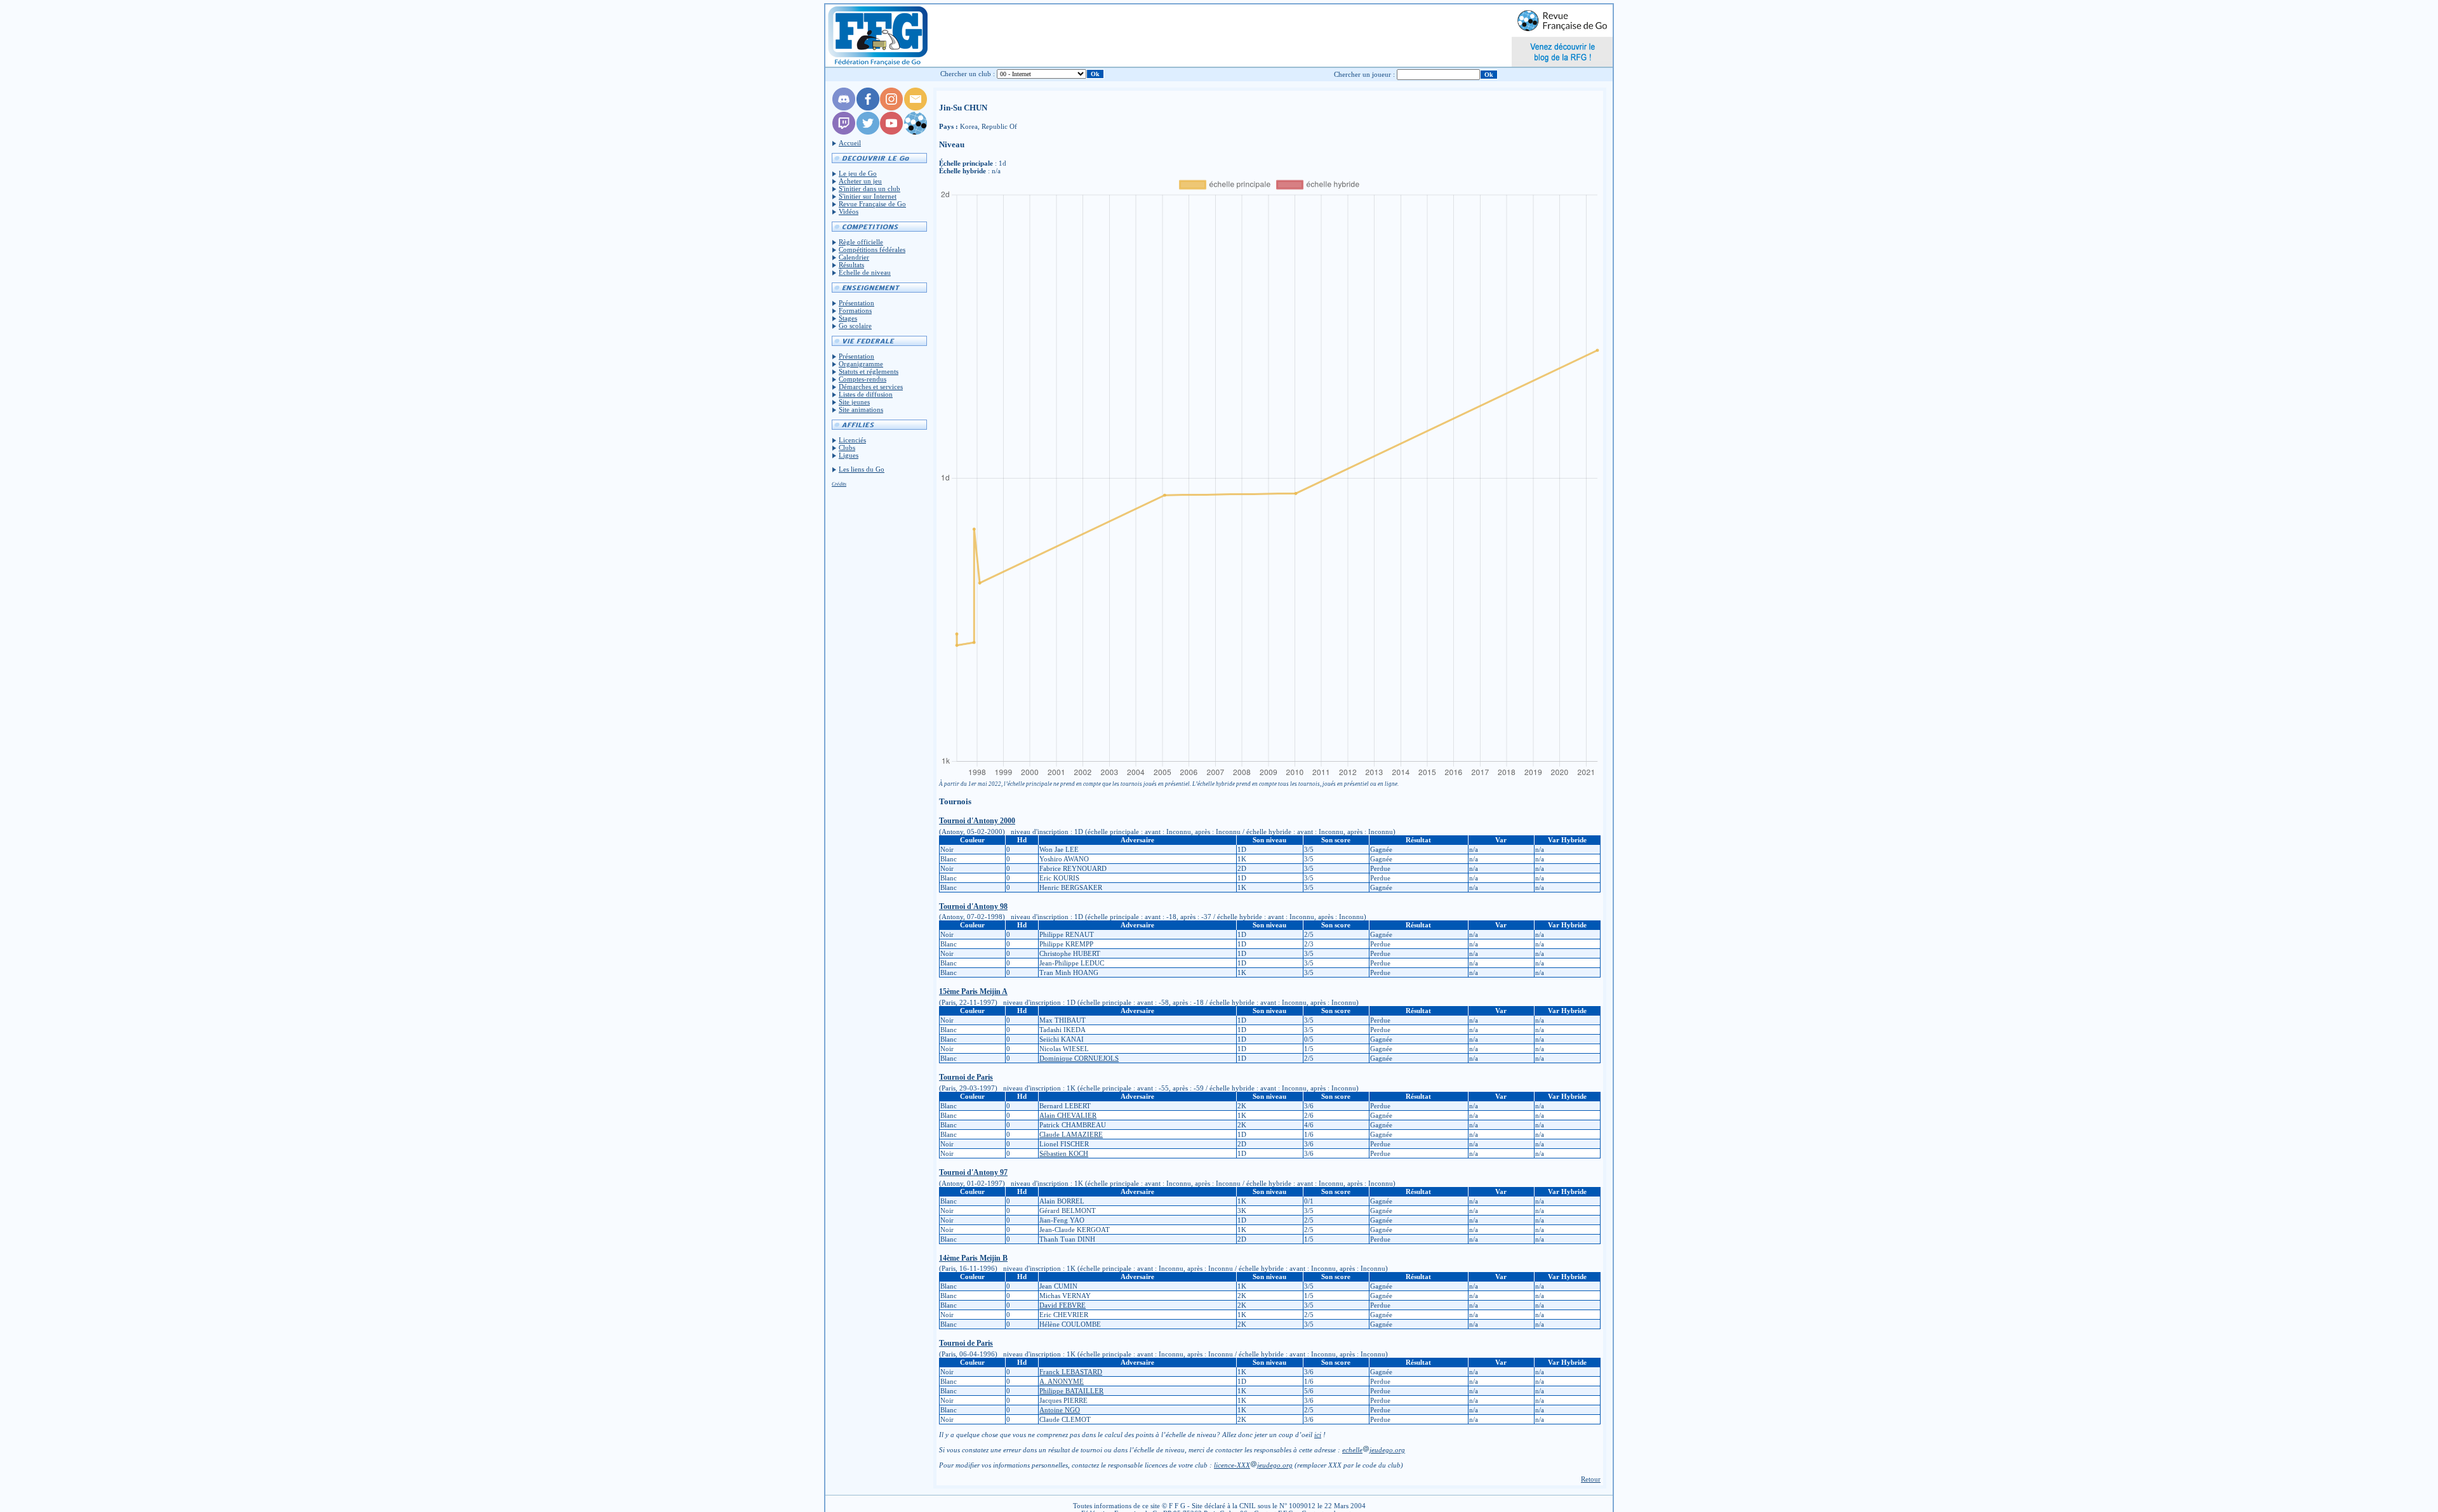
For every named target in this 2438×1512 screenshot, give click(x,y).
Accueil (850, 143)
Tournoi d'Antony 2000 (977, 821)
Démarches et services (871, 387)
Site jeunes (854, 402)
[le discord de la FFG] (844, 108)
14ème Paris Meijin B (973, 1258)
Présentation (856, 303)
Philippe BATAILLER (1071, 1391)
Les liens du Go (862, 469)
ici (1318, 1435)
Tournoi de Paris (966, 1077)
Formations (855, 310)
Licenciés (852, 440)
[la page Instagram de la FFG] (891, 108)
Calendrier (854, 257)
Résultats (851, 265)
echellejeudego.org (1374, 1450)
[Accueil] (877, 36)
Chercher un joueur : (1364, 74)
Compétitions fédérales (872, 249)
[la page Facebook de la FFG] (868, 108)
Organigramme (861, 364)
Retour (1591, 1479)
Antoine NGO (1060, 1410)
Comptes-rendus (863, 379)
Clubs (847, 448)
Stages (848, 318)
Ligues (849, 455)
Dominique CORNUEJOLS (1079, 1058)
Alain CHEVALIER (1068, 1115)
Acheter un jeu (860, 181)
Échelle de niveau (865, 272)
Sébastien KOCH (1064, 1153)
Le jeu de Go (858, 173)
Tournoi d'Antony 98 (973, 906)
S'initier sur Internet (868, 196)
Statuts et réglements (869, 371)
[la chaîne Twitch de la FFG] (844, 132)
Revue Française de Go (872, 204)
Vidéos (849, 211)
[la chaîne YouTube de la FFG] (891, 132)
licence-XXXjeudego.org (1253, 1465)
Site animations (861, 409)
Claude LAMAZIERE (1071, 1134)
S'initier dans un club (869, 189)
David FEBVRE (1062, 1305)
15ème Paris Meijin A (973, 991)
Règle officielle (861, 242)
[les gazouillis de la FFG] (868, 132)
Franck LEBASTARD (1071, 1372)
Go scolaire (855, 326)
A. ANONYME (1062, 1381)
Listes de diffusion (866, 394)
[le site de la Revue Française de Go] (916, 132)
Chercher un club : (968, 74)
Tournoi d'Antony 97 (973, 1172)
